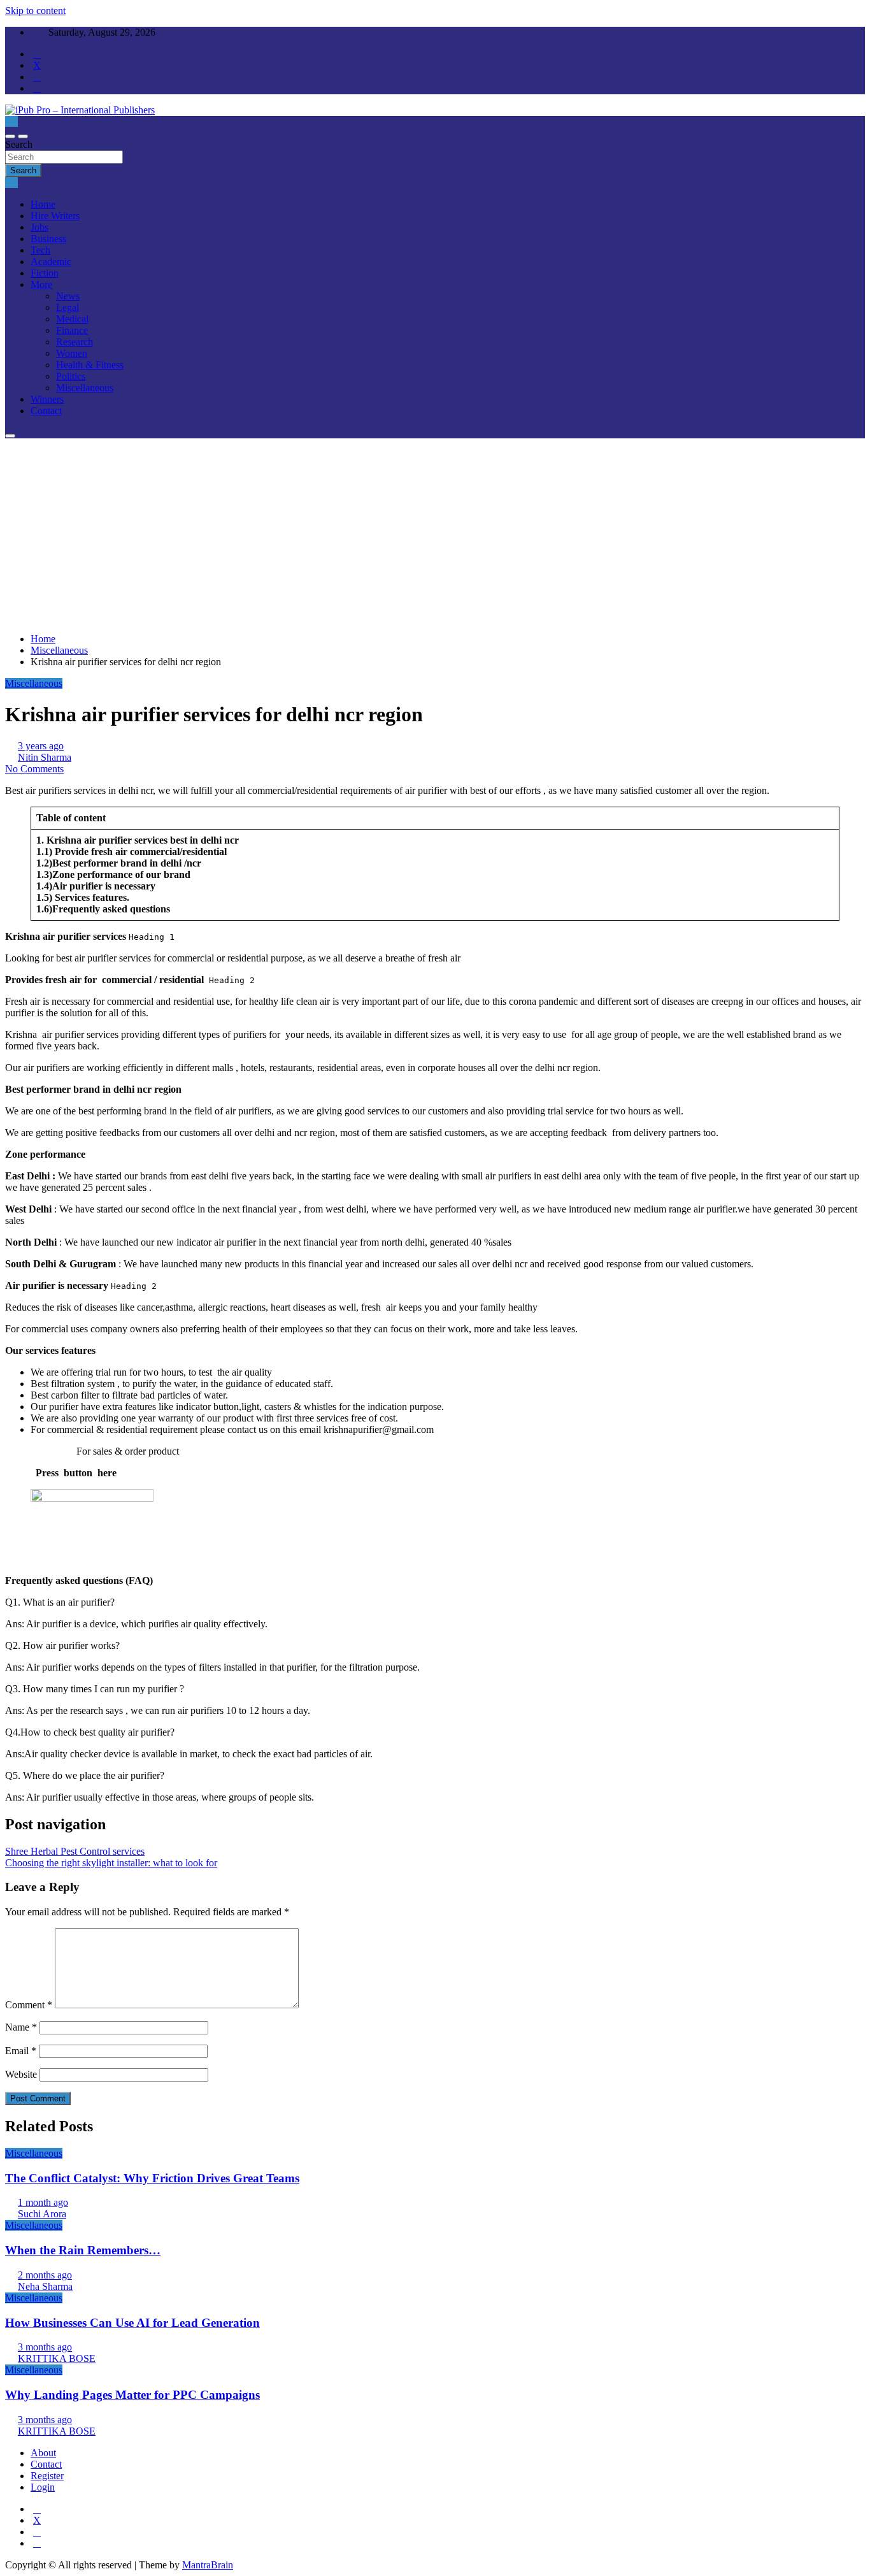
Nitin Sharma (45, 757)
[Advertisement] (435, 534)
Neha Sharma (45, 2286)
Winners (47, 399)
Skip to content (35, 11)
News (68, 296)
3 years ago (41, 746)
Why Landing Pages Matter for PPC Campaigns (132, 2395)
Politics (71, 376)
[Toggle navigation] (10, 136)
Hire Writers (55, 216)
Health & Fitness (90, 365)
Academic (51, 262)
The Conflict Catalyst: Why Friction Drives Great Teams (152, 2178)
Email (21, 2051)
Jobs (39, 227)
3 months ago (45, 2347)
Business (48, 239)
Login (43, 2487)
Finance (72, 330)
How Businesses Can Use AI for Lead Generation (132, 2323)
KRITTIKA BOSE (57, 2358)
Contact (46, 411)
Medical (72, 319)
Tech (40, 250)
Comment (29, 2005)
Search (19, 144)
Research (75, 342)
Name (21, 2027)
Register (47, 2476)
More (41, 284)
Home (43, 204)
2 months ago (45, 2275)
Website (21, 2074)
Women (72, 353)
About (43, 2453)
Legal (68, 307)
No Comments (34, 769)
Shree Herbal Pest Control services (75, 1851)
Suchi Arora (42, 2214)
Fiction (45, 273)
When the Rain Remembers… (83, 2250)
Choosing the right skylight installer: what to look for (111, 1863)
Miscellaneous (85, 388)
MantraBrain (208, 2565)
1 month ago (43, 2202)
